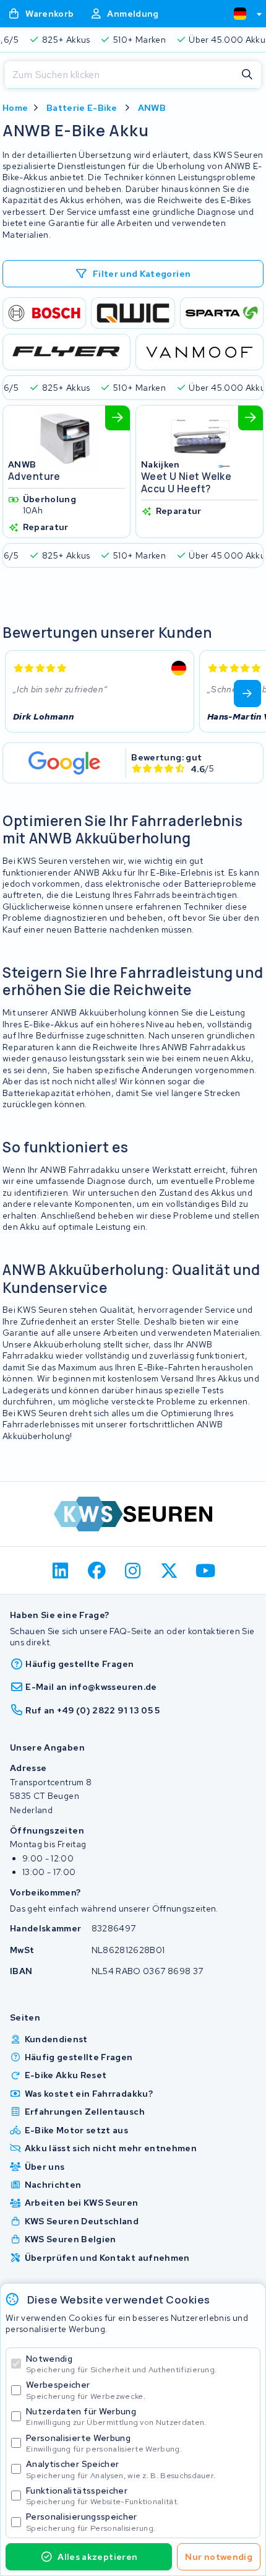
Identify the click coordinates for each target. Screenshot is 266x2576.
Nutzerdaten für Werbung (116, 2417)
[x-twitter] (169, 1570)
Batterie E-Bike (82, 108)
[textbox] (240, 14)
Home (15, 108)
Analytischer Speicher (121, 2469)
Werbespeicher (86, 2390)
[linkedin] (61, 1570)
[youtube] (206, 1570)
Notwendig (121, 2364)
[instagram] (133, 1570)
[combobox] (242, 14)
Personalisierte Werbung (104, 2443)
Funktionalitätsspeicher (102, 2496)
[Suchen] (247, 75)
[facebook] (97, 1570)
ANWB (152, 108)
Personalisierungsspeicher (91, 2522)
